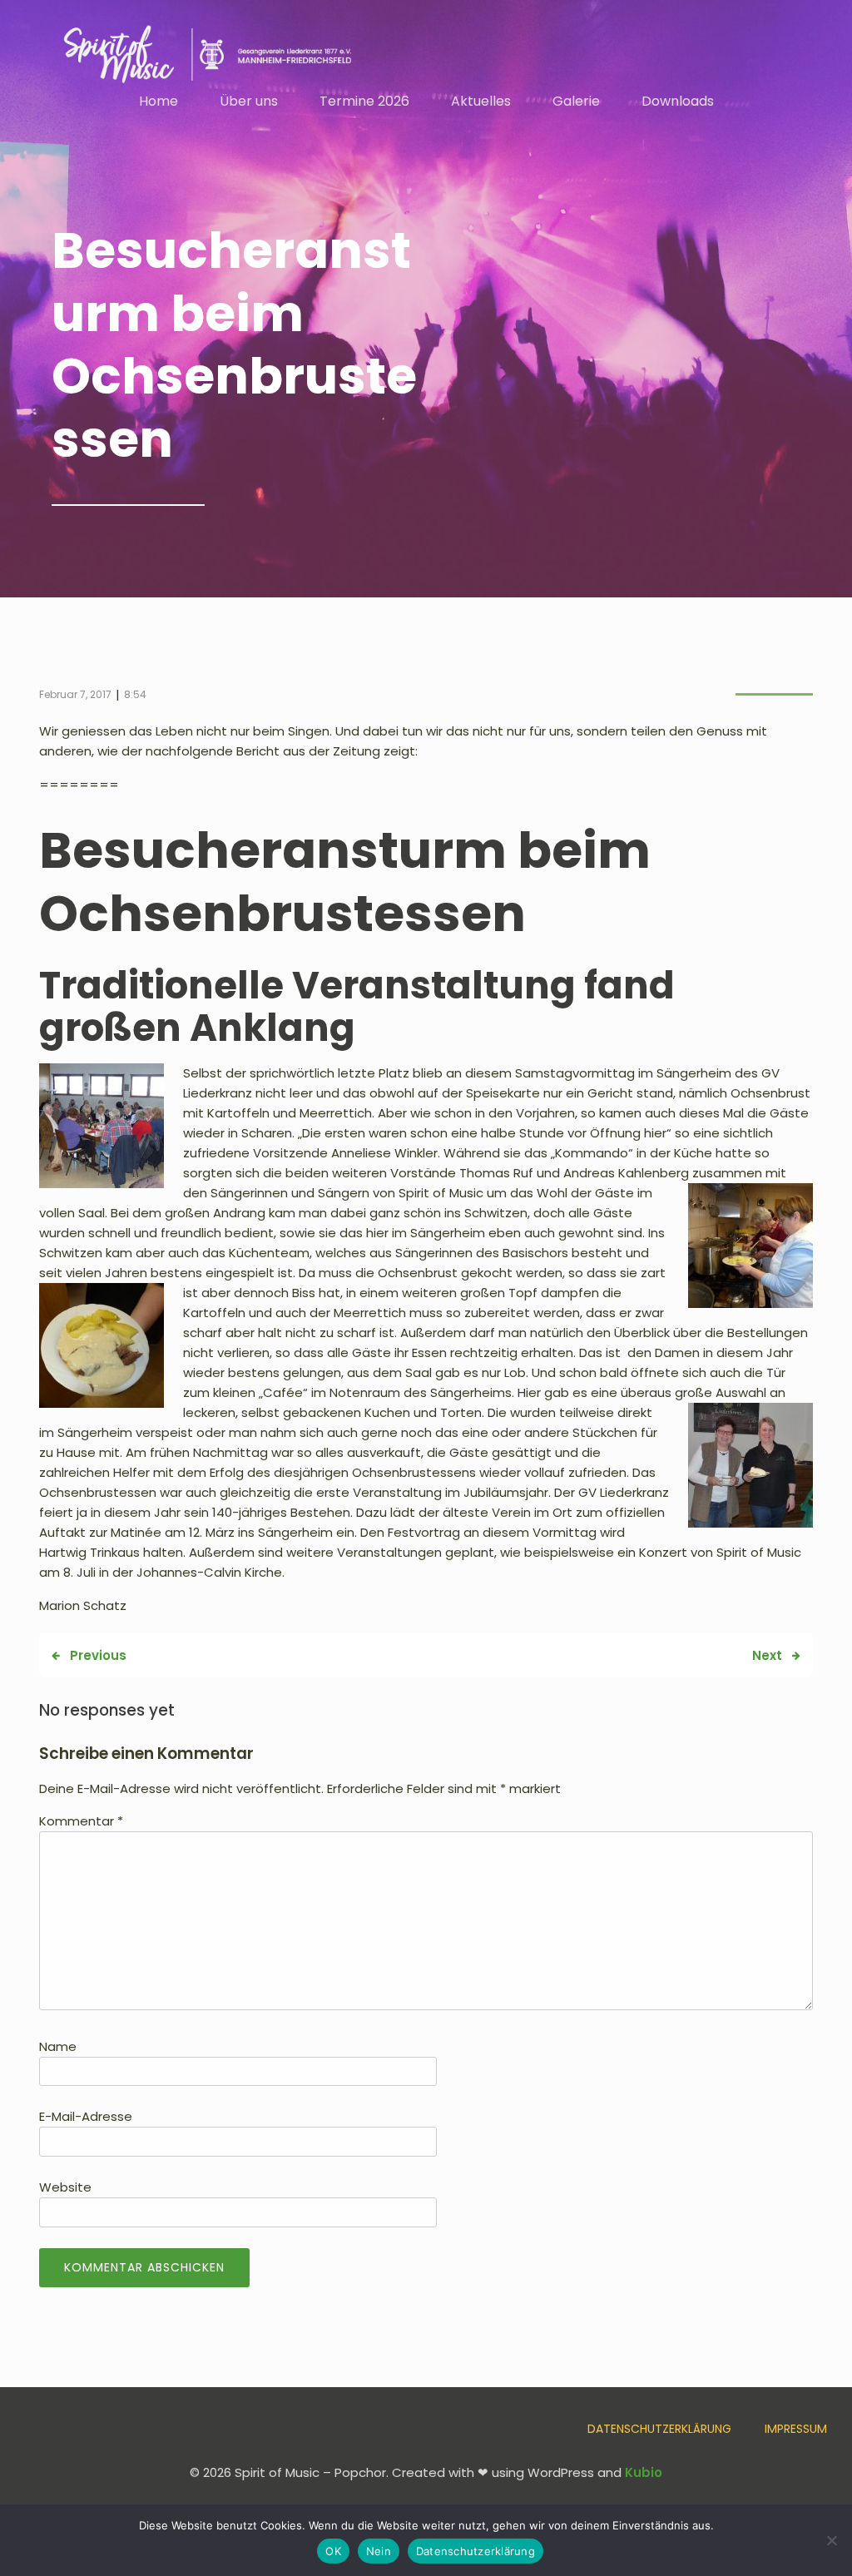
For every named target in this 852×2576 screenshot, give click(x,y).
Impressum (796, 2429)
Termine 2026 (364, 101)
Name (58, 2046)
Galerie (576, 101)
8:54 (135, 694)
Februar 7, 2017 (75, 694)
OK (333, 2551)
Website (65, 2187)
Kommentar (81, 1821)
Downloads (678, 101)
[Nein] (831, 2540)
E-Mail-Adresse (86, 2116)
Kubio (644, 2472)
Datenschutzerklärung (659, 2429)
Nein (379, 2551)
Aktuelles (481, 101)
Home (159, 101)
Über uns (249, 101)
